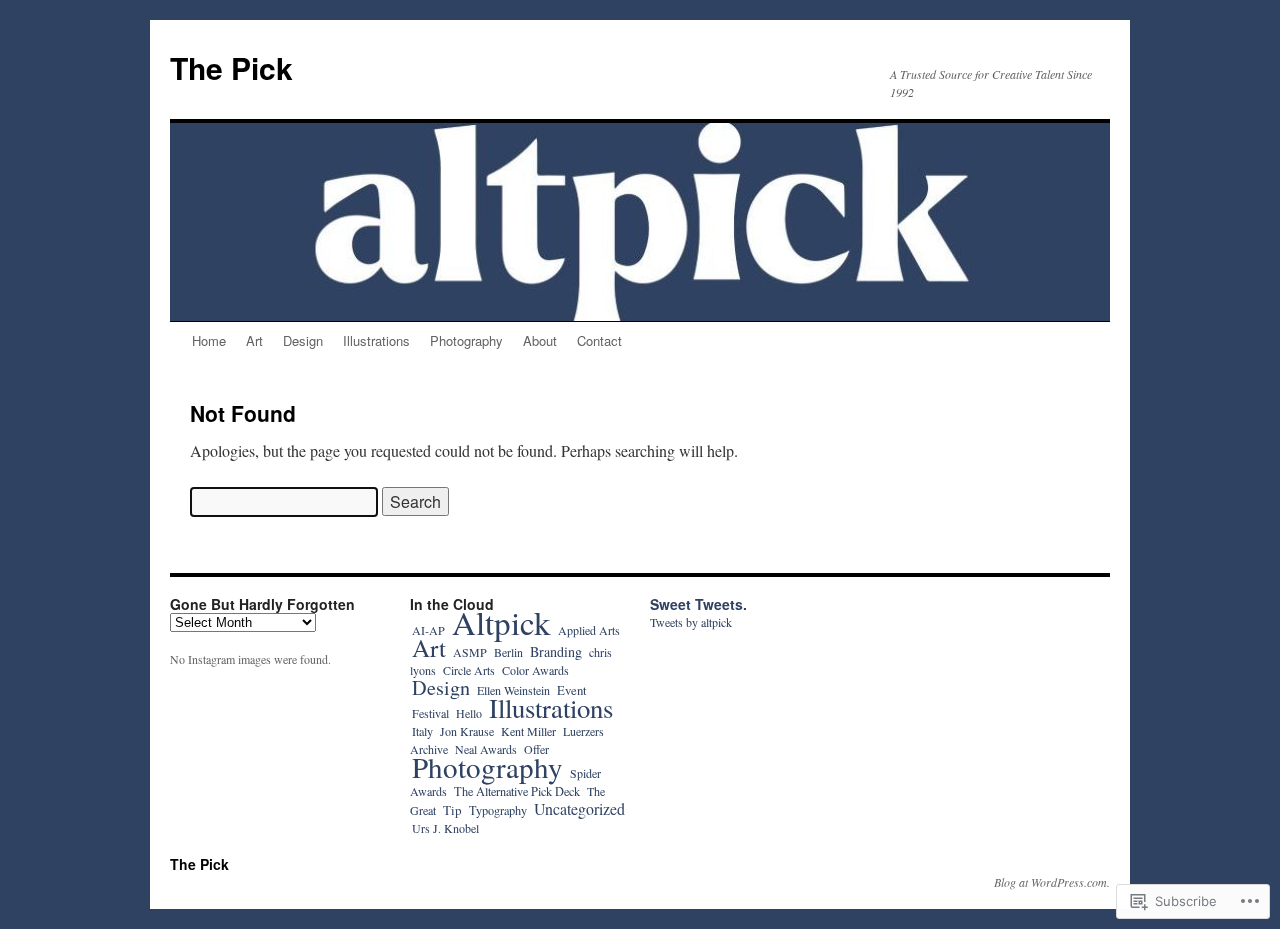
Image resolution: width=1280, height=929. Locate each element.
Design (303, 340)
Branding (556, 651)
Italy (422, 731)
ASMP (470, 652)
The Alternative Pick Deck (517, 791)
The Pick (231, 67)
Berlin (508, 652)
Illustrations (376, 340)
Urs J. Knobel (445, 828)
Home (209, 340)
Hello (469, 713)
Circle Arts (469, 670)
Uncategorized (579, 808)
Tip (452, 810)
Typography (498, 810)
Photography (466, 340)
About (540, 340)
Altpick (501, 622)
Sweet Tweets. (698, 604)
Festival (430, 713)
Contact (599, 340)
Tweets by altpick (691, 622)
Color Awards (535, 670)
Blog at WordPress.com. (1052, 882)
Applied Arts (589, 630)
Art (254, 340)
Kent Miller (528, 731)
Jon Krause (467, 731)
